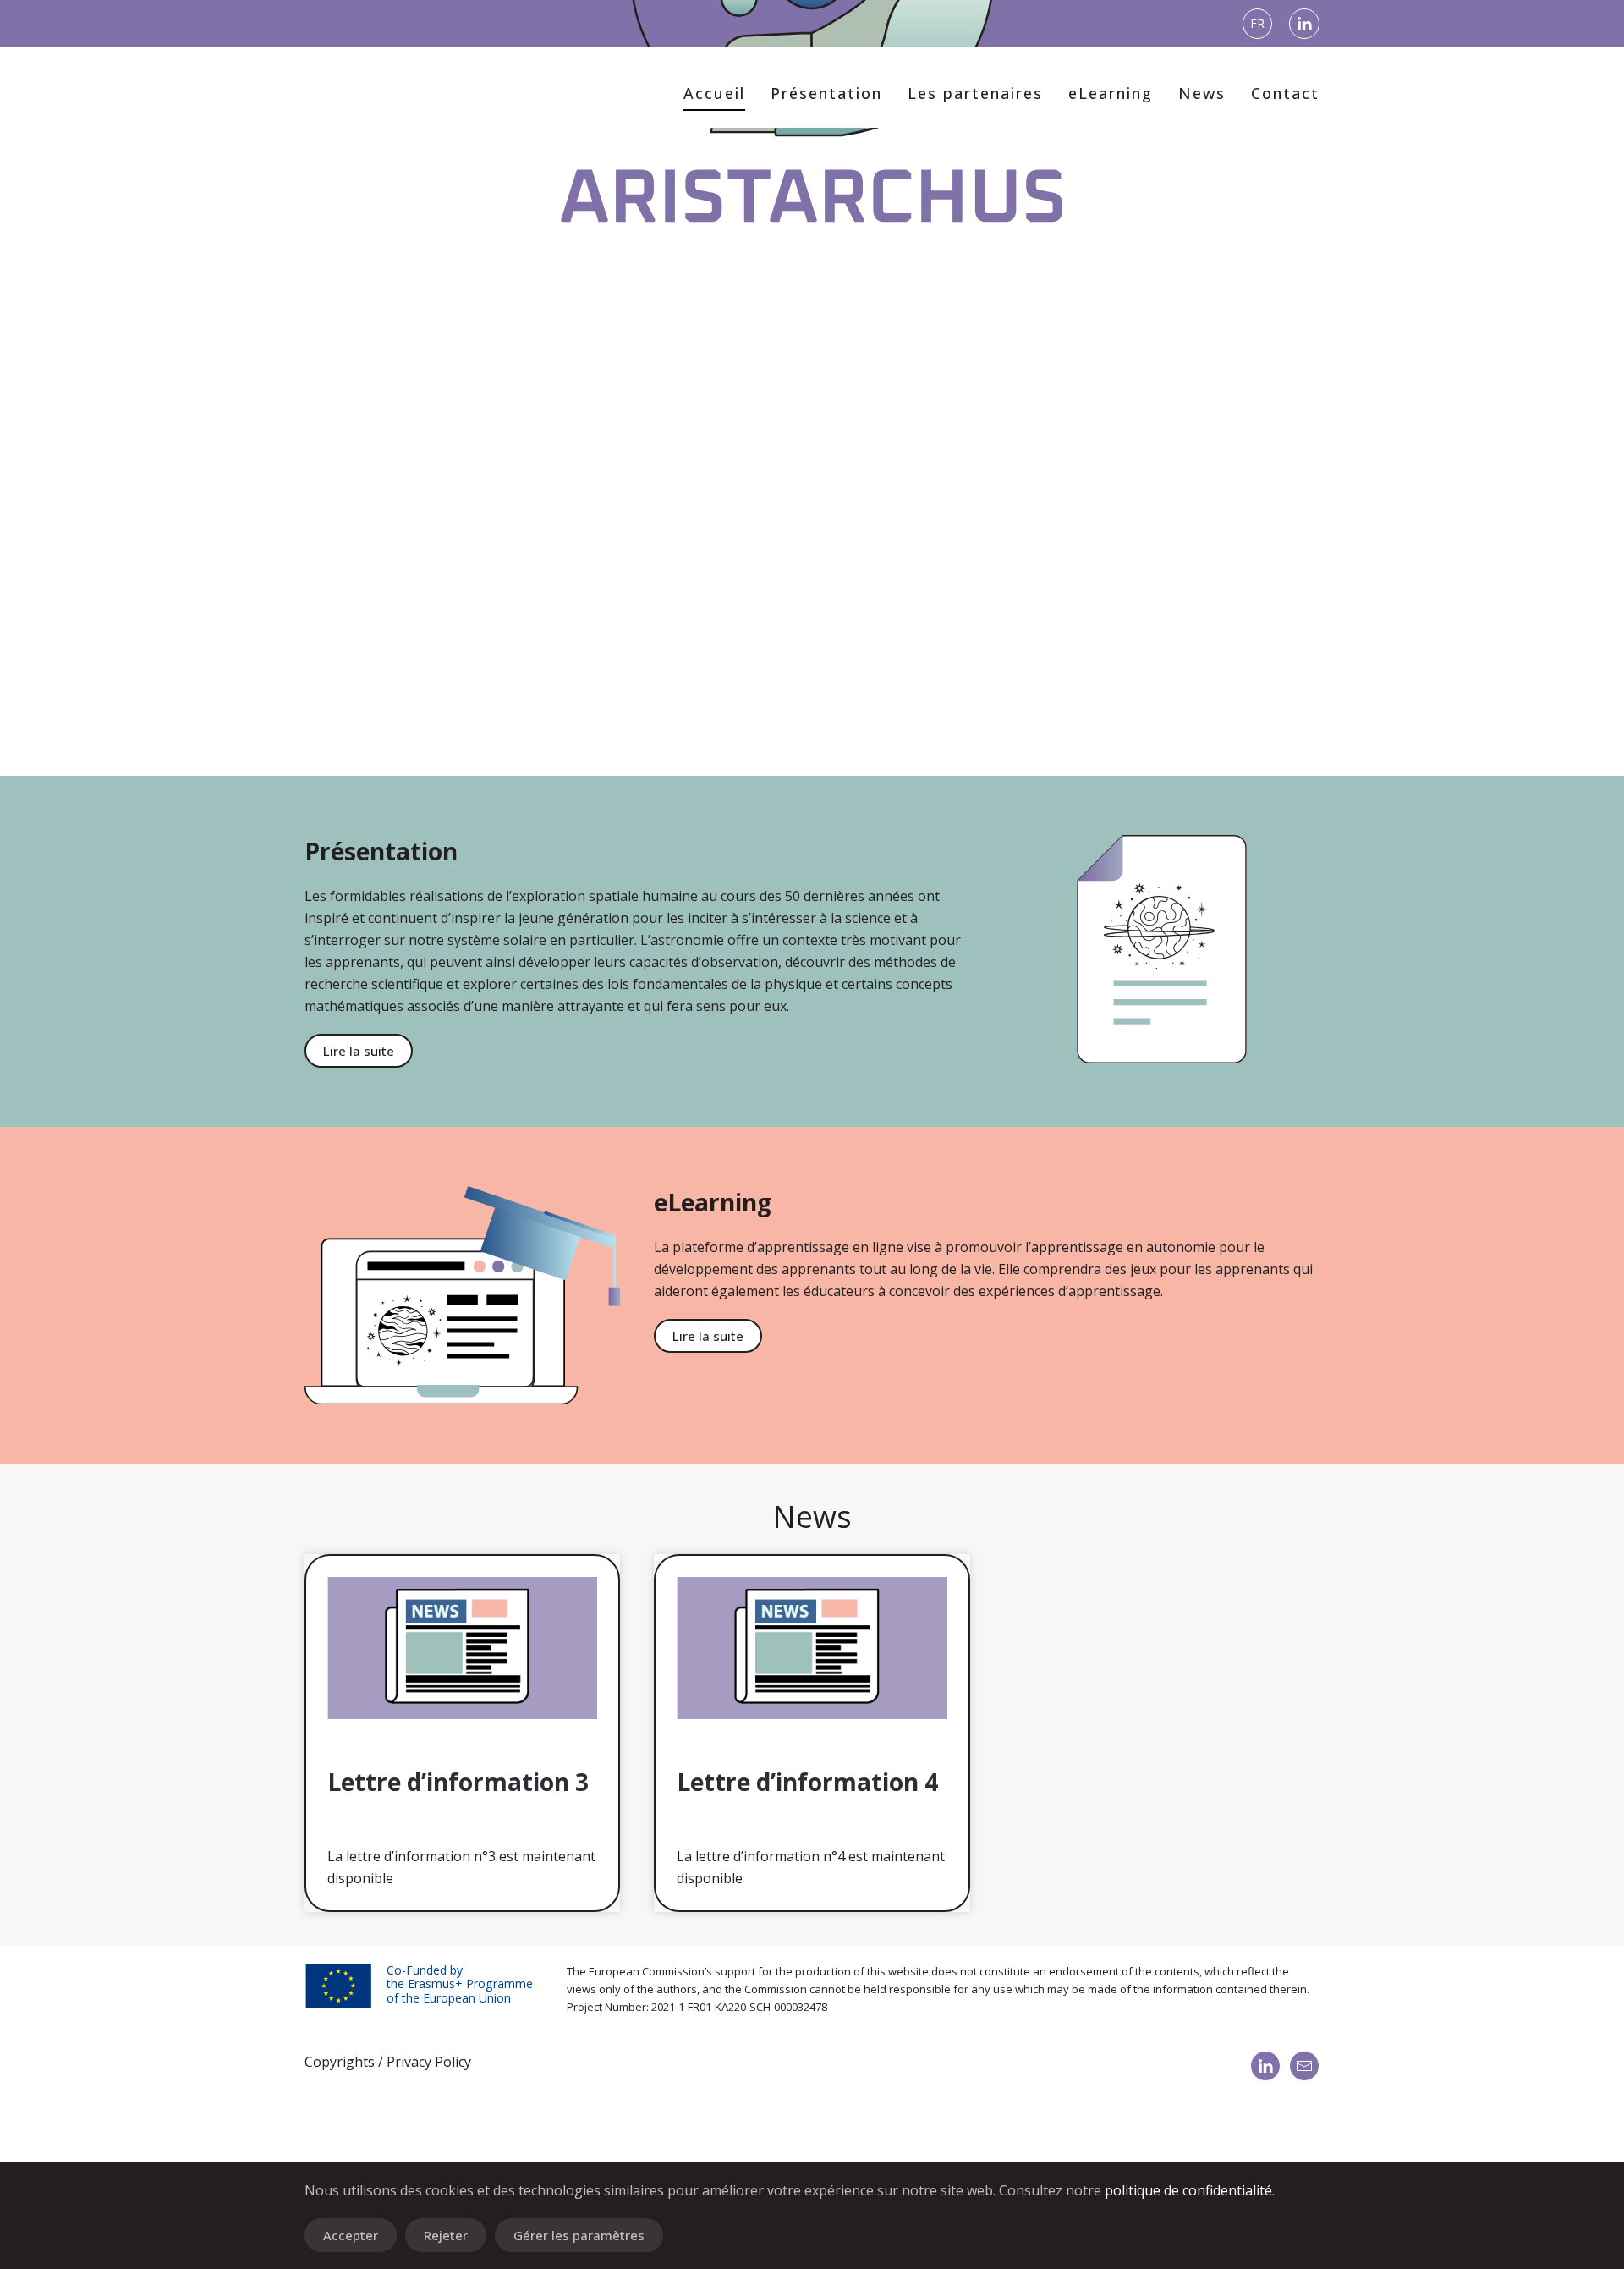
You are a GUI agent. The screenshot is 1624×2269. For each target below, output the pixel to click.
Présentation (826, 93)
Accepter (351, 2235)
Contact (1285, 93)
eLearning (1111, 93)
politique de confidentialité (1188, 2190)
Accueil (714, 93)
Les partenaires (975, 93)
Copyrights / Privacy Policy (388, 2062)
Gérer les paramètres (579, 2235)
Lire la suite (359, 1051)
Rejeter (446, 2235)
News (1202, 93)
